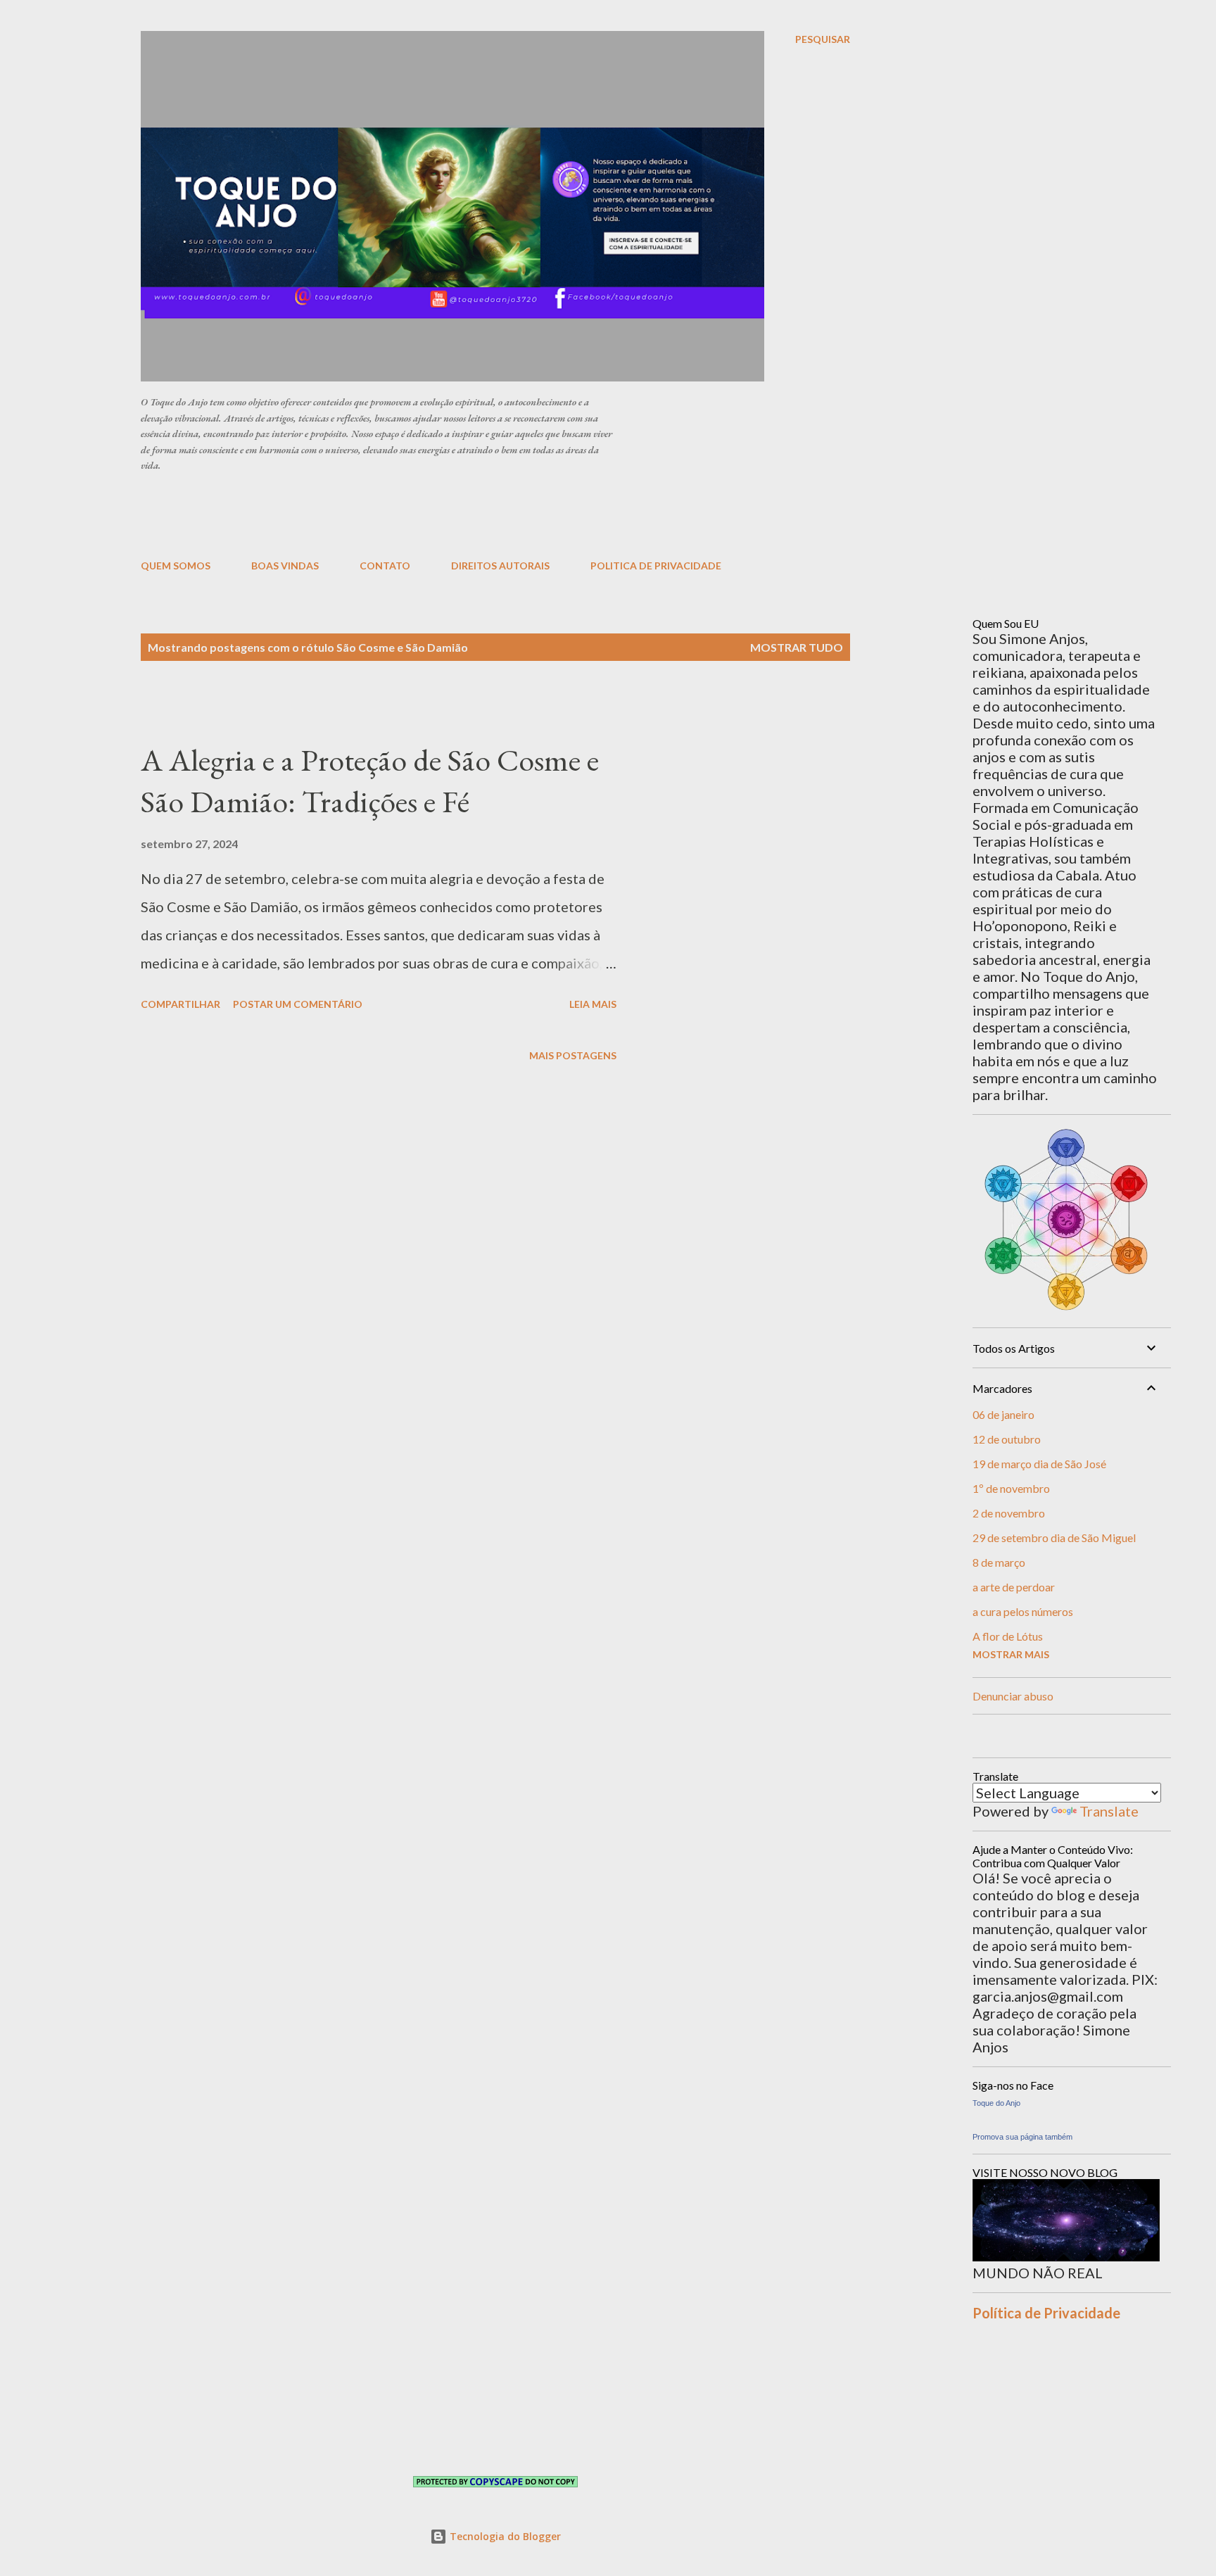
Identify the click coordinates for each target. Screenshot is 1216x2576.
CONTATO (385, 566)
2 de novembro (1009, 1513)
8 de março (999, 1562)
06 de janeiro (1003, 1414)
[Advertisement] (482, 514)
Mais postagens (573, 1055)
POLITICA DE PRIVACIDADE (656, 566)
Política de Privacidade (1046, 2313)
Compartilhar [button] (180, 1004)
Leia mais (593, 1004)
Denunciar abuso (1013, 1696)
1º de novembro (1011, 1488)
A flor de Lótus (1008, 1636)
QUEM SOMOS (176, 566)
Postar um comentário (298, 1004)
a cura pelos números (1023, 1611)
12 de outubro (1007, 1439)
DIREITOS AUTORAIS (500, 566)
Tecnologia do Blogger (504, 2536)
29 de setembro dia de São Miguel (1054, 1538)
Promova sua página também (1022, 2137)
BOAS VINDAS (285, 566)
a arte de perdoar (1014, 1587)
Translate (1109, 1811)
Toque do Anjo (996, 2103)
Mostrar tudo (797, 647)
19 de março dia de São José (1039, 1464)
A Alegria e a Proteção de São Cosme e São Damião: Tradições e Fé (370, 781)
